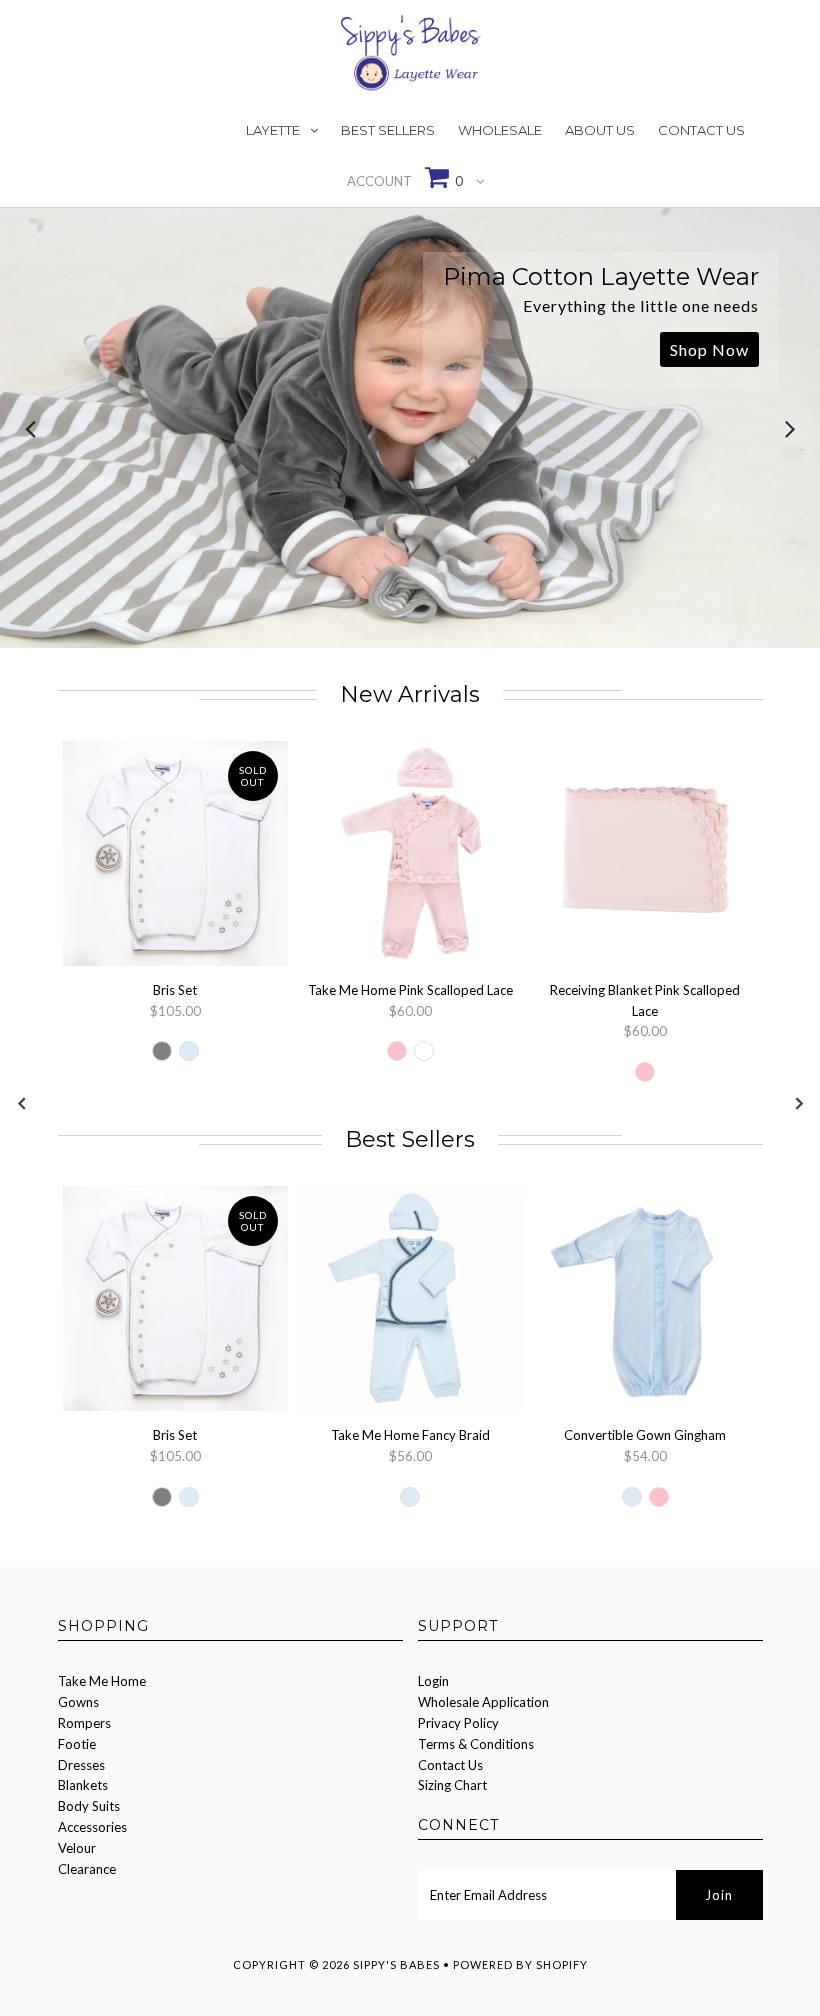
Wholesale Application (483, 1702)
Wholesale (500, 130)
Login (433, 1681)
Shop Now (709, 349)
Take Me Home (102, 1681)
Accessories (92, 1827)
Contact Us (701, 130)
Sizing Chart (452, 1785)
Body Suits (89, 1806)
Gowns (78, 1702)
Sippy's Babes (396, 1964)
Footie (77, 1744)
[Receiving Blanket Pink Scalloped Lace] (645, 856)
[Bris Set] (175, 856)
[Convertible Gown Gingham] (645, 1301)
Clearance (87, 1869)
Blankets (83, 1785)
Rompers (84, 1723)
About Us (600, 130)
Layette (273, 130)
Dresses (81, 1765)
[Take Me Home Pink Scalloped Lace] (410, 856)
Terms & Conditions (476, 1744)
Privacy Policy (458, 1723)
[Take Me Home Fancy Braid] (410, 1301)
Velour (77, 1848)
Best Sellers (388, 130)
